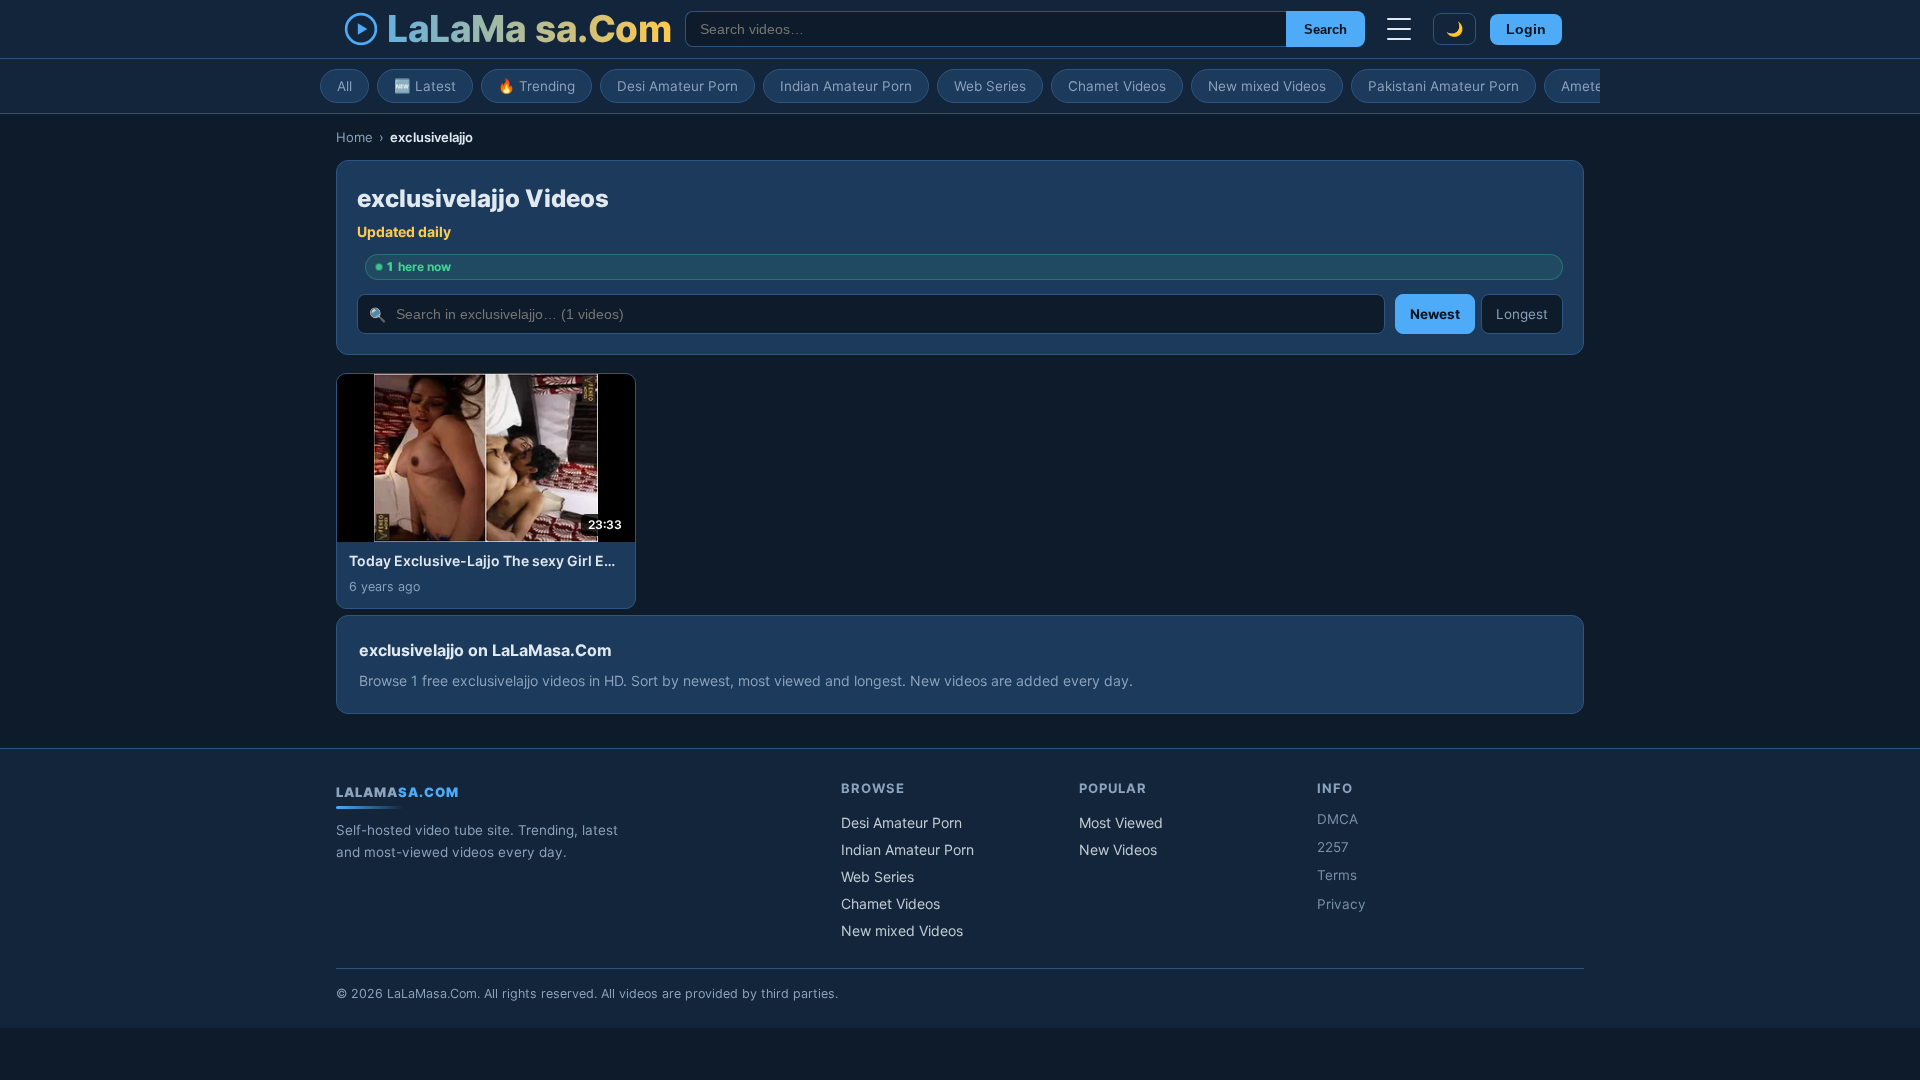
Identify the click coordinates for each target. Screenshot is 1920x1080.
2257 (1333, 847)
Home (354, 137)
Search (1325, 29)
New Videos (1118, 849)
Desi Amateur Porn (677, 86)
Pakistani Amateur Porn (1443, 86)
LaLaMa (529, 28)
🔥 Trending (536, 86)
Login (1526, 29)
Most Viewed (1121, 822)
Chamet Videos (1117, 86)
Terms (1337, 875)
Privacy (1341, 904)
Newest (1435, 314)
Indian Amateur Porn (846, 86)
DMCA (1337, 819)
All (344, 86)
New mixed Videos (1267, 86)
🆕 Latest (425, 86)
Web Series (990, 86)
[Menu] (1399, 29)
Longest (1522, 314)
